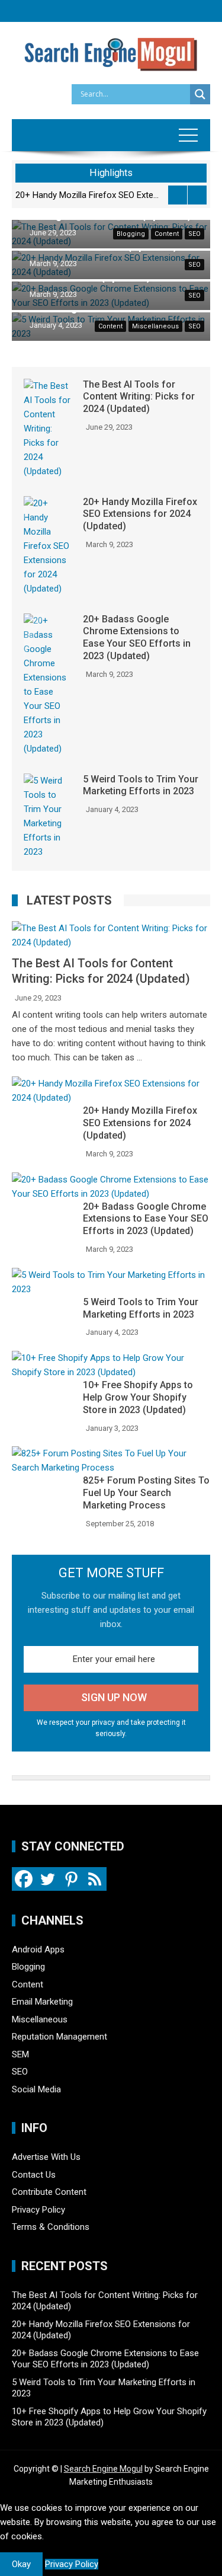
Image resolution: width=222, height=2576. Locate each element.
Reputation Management (59, 2037)
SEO (194, 234)
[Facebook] (24, 1879)
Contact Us (34, 2175)
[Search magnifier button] (200, 94)
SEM (20, 2054)
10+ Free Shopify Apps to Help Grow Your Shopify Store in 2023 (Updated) (138, 1397)
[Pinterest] (71, 1879)
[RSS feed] (95, 1879)
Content (167, 234)
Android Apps (38, 1949)
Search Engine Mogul (103, 2469)
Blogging (131, 234)
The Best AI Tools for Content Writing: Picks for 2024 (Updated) (139, 397)
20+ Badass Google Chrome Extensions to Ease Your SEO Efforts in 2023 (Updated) (124, 195)
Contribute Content (49, 2192)
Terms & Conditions (51, 2227)
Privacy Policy (38, 2210)
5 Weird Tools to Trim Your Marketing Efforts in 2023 (141, 785)
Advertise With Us (46, 2157)
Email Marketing (42, 2002)
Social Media (36, 2089)
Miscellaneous (155, 326)
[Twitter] (47, 1879)
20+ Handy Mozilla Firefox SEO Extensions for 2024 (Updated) (140, 514)
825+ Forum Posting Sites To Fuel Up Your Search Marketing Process (146, 1493)
